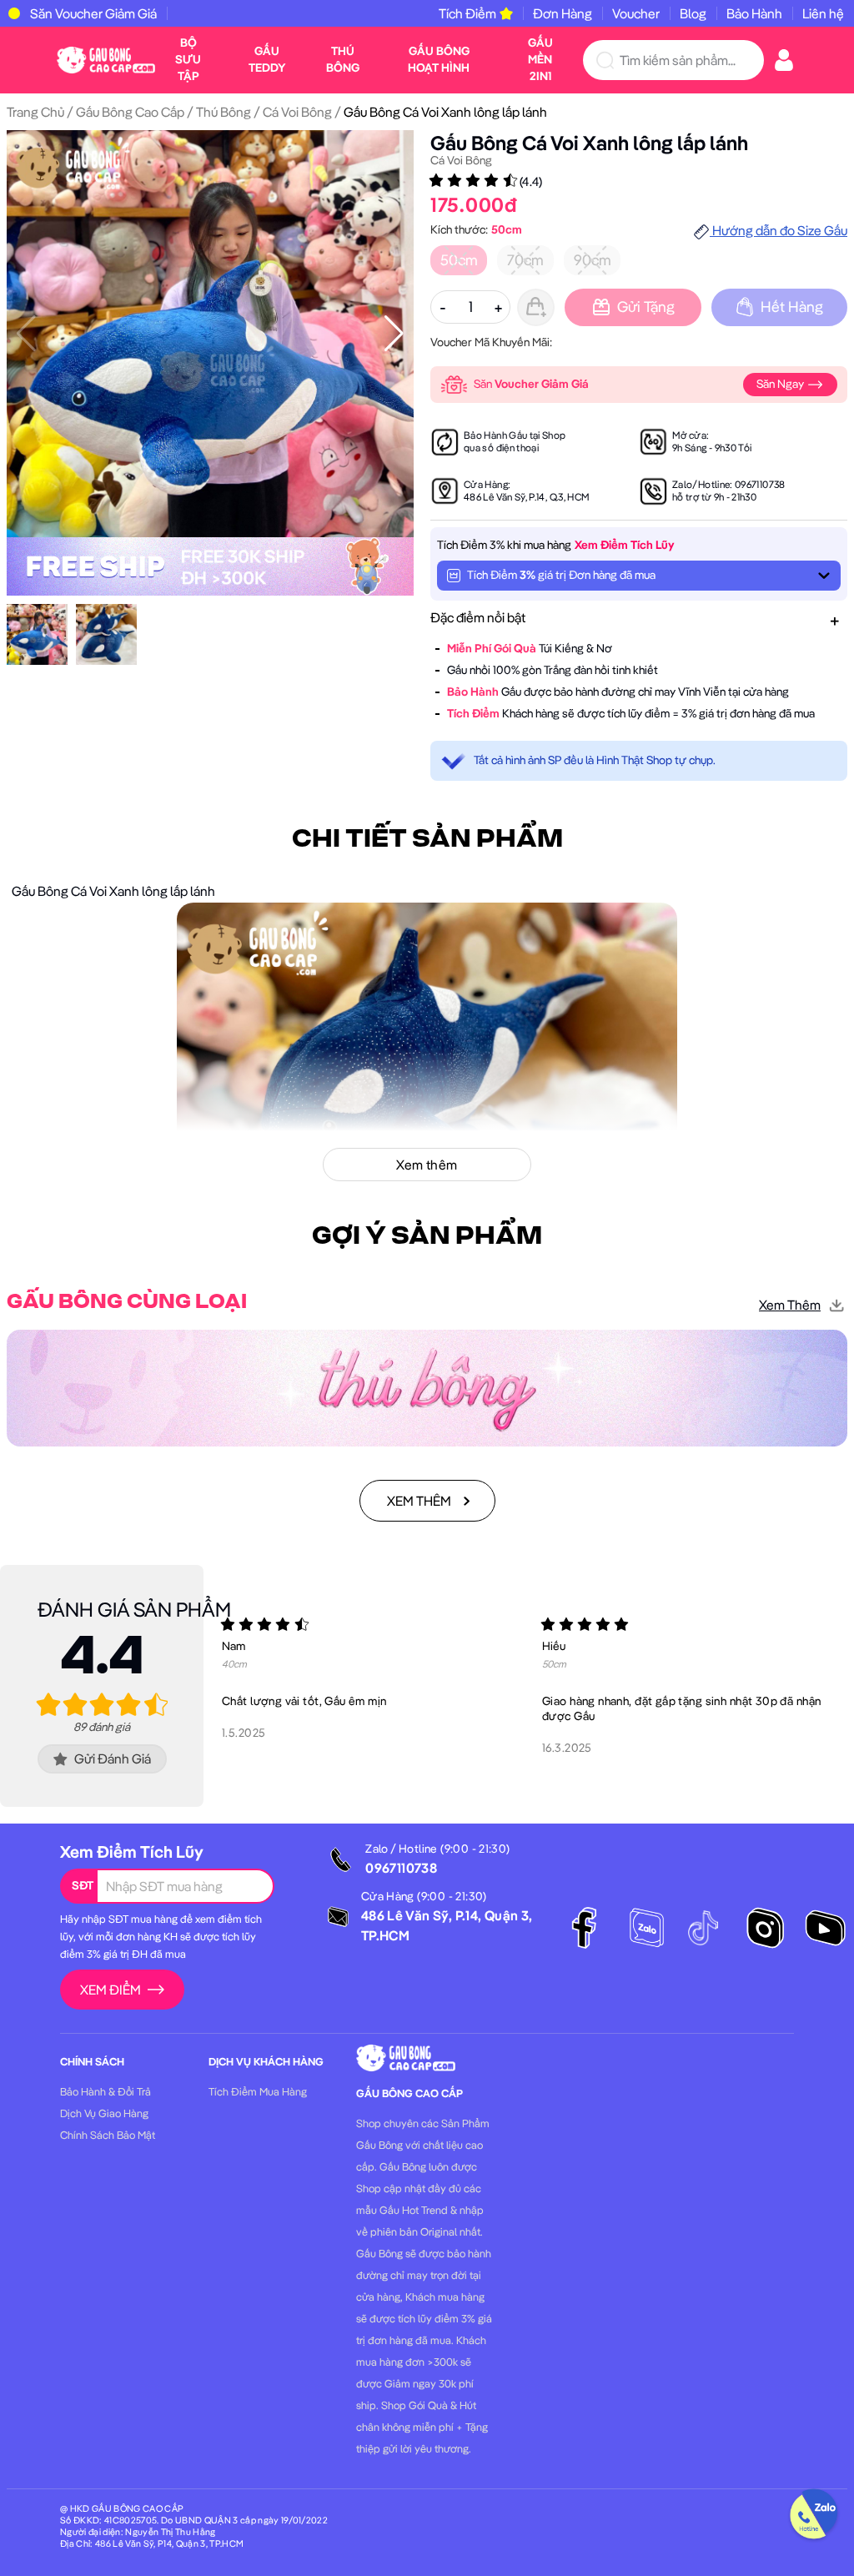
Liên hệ (823, 13)
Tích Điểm (467, 13)
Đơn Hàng (563, 13)
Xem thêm (790, 1305)
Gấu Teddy (267, 59)
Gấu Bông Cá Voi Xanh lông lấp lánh (589, 143)
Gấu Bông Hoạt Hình (439, 59)
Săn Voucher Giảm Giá (93, 13)
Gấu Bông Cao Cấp (130, 112)
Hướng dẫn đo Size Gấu (779, 230)
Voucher (636, 13)
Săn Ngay (781, 384)
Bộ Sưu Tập (188, 59)
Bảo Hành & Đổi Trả (105, 2091)
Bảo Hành (754, 13)
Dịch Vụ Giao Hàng (104, 2113)
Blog (693, 13)
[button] (394, 334)
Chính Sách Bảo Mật (108, 2135)
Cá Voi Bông (297, 112)
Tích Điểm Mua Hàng (258, 2091)
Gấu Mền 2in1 (540, 59)
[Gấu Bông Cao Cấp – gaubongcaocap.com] (106, 58)
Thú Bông (343, 59)
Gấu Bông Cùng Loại (127, 1302)
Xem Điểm (111, 1990)
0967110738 (760, 484)
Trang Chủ (35, 112)
